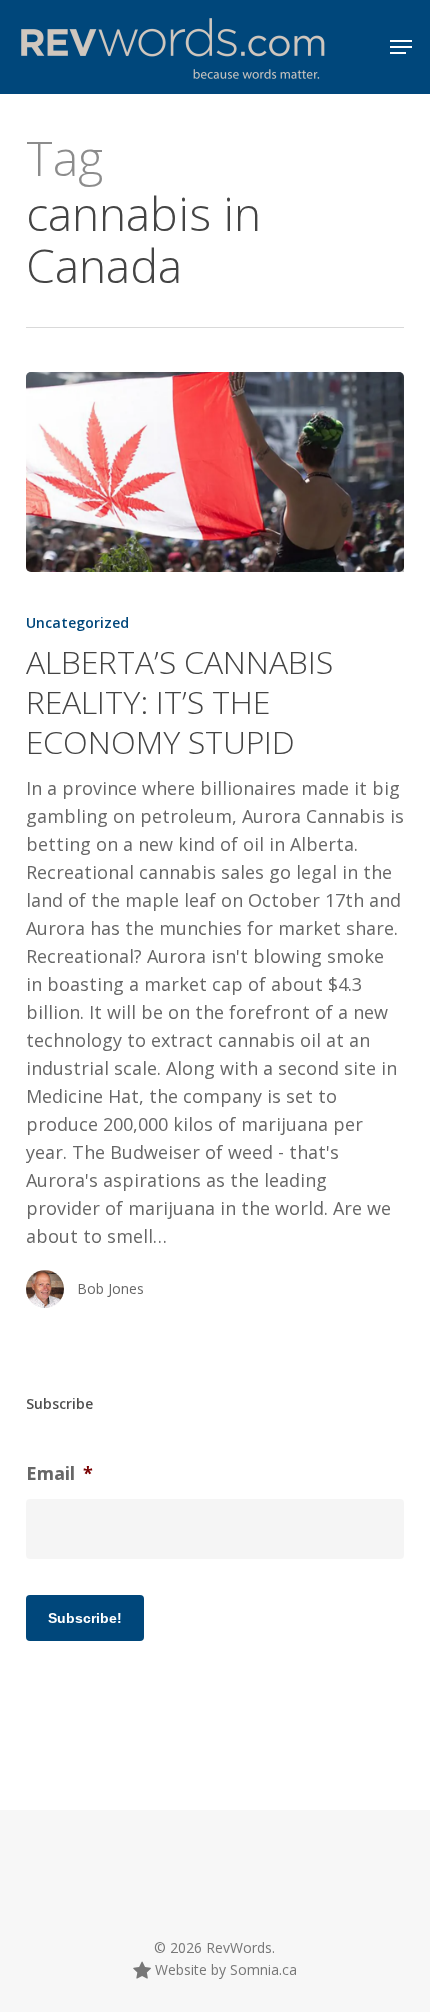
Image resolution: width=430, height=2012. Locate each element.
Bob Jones (110, 1288)
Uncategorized (77, 622)
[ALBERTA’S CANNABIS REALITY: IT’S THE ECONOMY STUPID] (215, 472)
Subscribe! (85, 1618)
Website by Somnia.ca (224, 1969)
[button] (401, 47)
